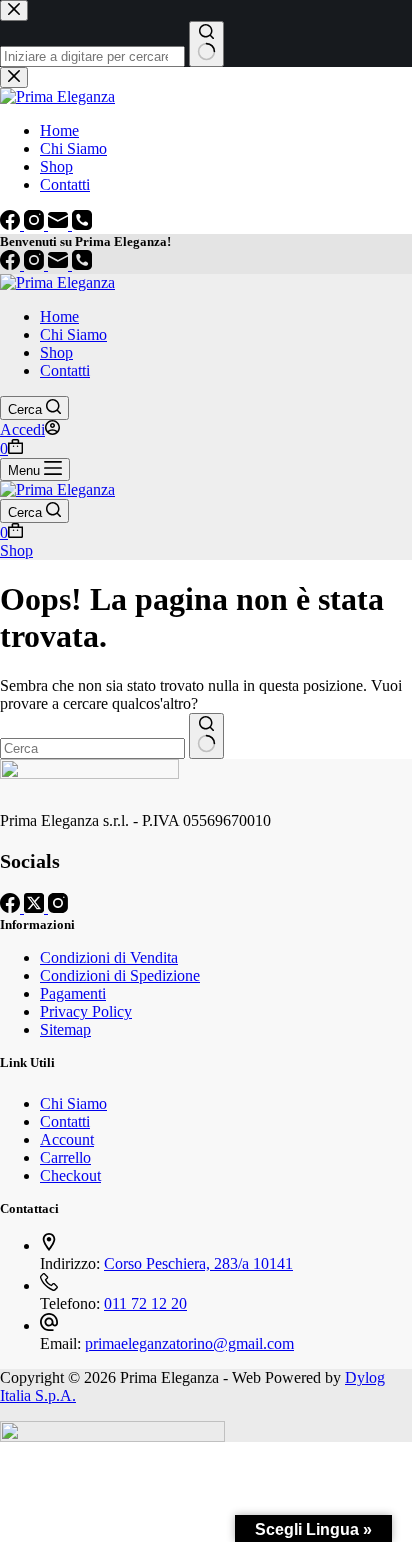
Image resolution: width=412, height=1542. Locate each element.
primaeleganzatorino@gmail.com (189, 1343)
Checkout (70, 1175)
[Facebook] (12, 264)
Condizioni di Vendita (109, 957)
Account (67, 1139)
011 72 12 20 (145, 1303)
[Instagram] (36, 264)
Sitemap (65, 1029)
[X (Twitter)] (36, 907)
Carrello (65, 1157)
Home (59, 316)
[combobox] (92, 748)
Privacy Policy (86, 1011)
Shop (56, 352)
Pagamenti (73, 993)
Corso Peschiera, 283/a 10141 (198, 1263)
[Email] (60, 264)
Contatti (65, 370)
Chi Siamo (73, 334)
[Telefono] (82, 264)
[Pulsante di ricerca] (206, 736)
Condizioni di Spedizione (120, 975)
